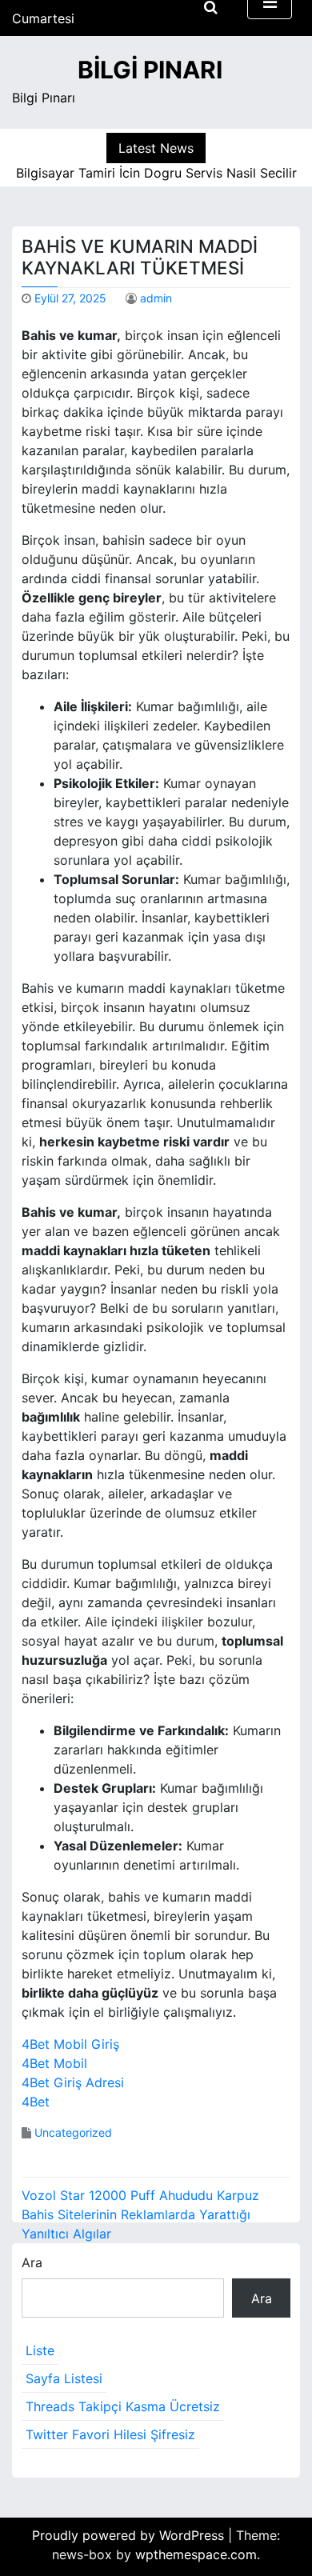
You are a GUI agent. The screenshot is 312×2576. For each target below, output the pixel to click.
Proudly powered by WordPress (130, 2535)
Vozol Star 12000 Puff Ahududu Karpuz (140, 2195)
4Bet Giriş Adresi (73, 2082)
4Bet (36, 2102)
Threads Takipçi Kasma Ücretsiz (123, 2406)
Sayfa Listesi (64, 2378)
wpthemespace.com (196, 2554)
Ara (32, 2262)
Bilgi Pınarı (150, 70)
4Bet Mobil (54, 2063)
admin (156, 298)
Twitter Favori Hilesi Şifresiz (110, 2434)
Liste (40, 2350)
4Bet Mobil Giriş (70, 2044)
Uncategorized (73, 2132)
